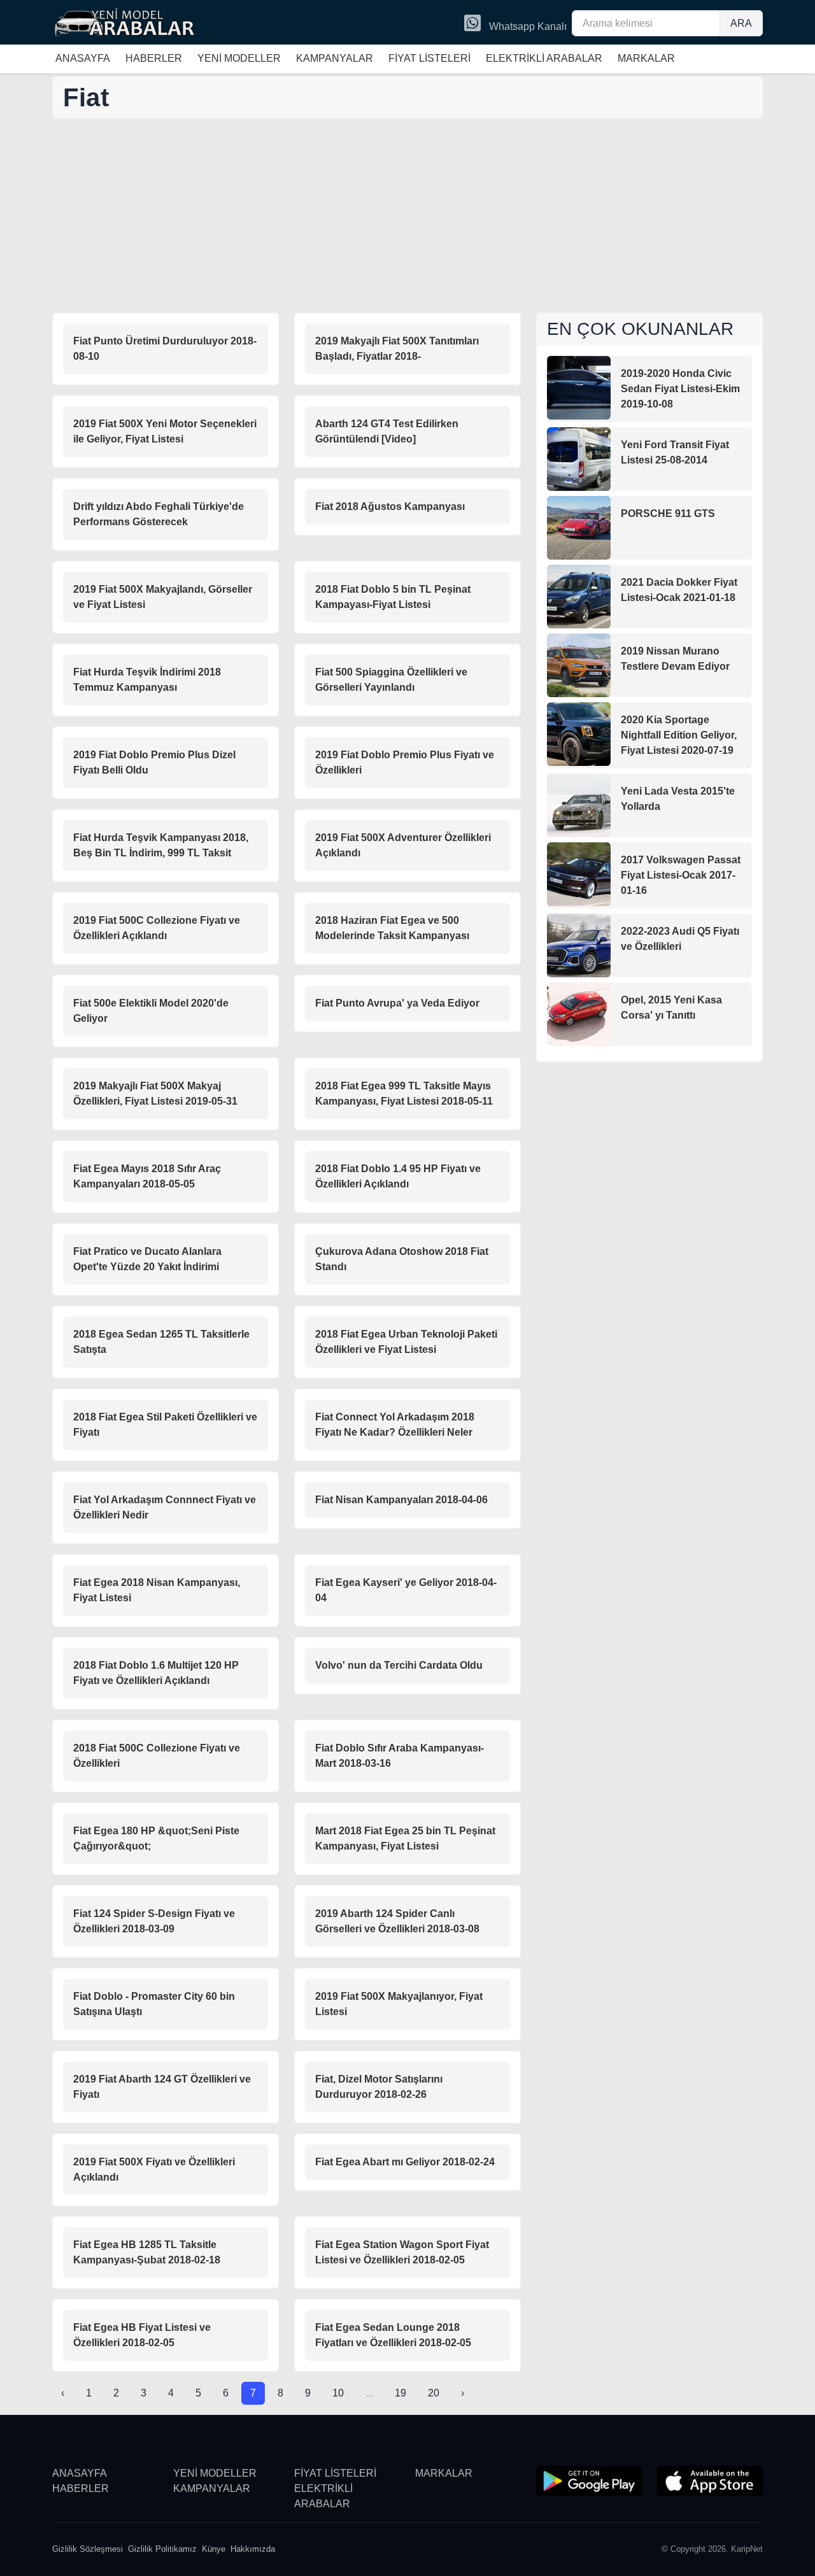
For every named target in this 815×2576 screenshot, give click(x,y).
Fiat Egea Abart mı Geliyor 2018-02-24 (405, 2162)
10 (338, 2393)
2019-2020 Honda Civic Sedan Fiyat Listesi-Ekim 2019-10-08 (680, 389)
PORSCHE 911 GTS (668, 513)
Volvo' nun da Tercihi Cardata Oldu (399, 1665)
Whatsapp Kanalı (527, 26)
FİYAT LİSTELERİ (429, 58)
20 (434, 2393)
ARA (741, 23)
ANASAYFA (83, 58)
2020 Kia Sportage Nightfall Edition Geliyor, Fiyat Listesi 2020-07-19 (679, 735)
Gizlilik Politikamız (162, 2549)
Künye (214, 2549)
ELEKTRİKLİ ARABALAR (544, 58)
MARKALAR (646, 58)
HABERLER (154, 58)
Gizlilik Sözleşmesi (88, 2549)
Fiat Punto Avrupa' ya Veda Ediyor (397, 1003)
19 (400, 2393)
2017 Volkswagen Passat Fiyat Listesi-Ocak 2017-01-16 (681, 875)
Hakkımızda (253, 2549)
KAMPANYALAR (335, 58)
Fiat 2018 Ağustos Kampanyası (390, 506)
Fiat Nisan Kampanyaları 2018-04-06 (401, 1500)
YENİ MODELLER (239, 58)
